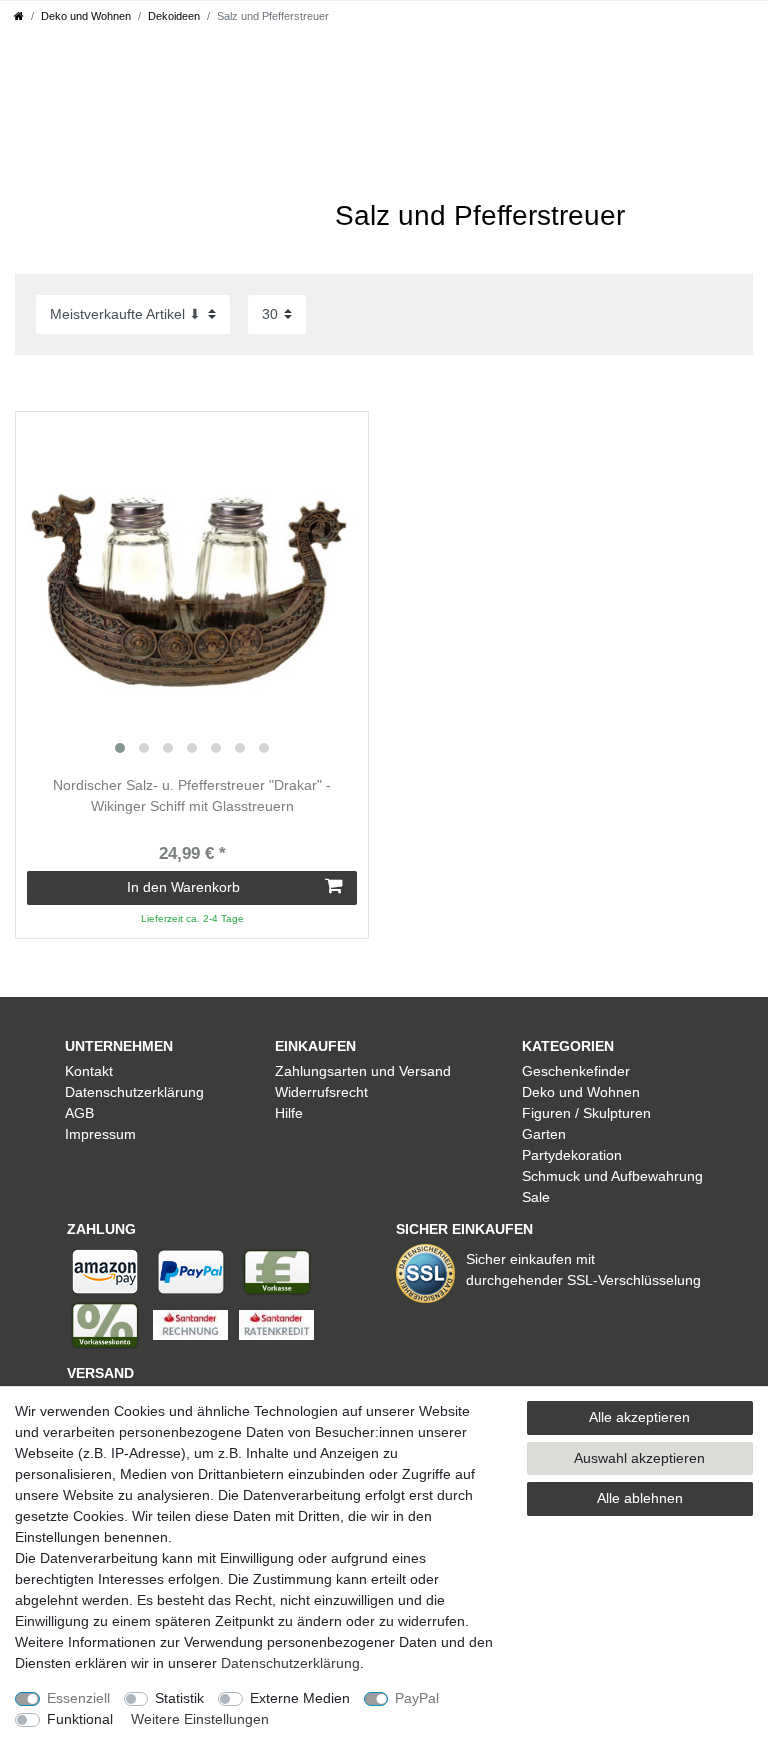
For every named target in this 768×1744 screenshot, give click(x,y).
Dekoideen (174, 16)
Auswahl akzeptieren (639, 1458)
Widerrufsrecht (321, 1092)
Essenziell (78, 1698)
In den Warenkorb (183, 887)
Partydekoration (572, 1155)
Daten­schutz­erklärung (290, 1663)
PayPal (417, 1698)
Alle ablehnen (640, 1498)
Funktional (80, 1719)
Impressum (100, 1134)
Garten (544, 1134)
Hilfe (289, 1113)
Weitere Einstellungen (200, 1719)
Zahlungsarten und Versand (363, 1071)
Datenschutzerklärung (134, 1092)
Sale (536, 1197)
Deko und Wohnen (86, 16)
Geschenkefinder (576, 1071)
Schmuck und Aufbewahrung (612, 1176)
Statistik (179, 1698)
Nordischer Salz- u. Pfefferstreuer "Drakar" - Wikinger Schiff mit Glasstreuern (192, 795)
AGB (79, 1113)
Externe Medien (300, 1698)
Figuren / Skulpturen (586, 1113)
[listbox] (192, 588)
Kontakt (89, 1071)
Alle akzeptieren (639, 1417)
